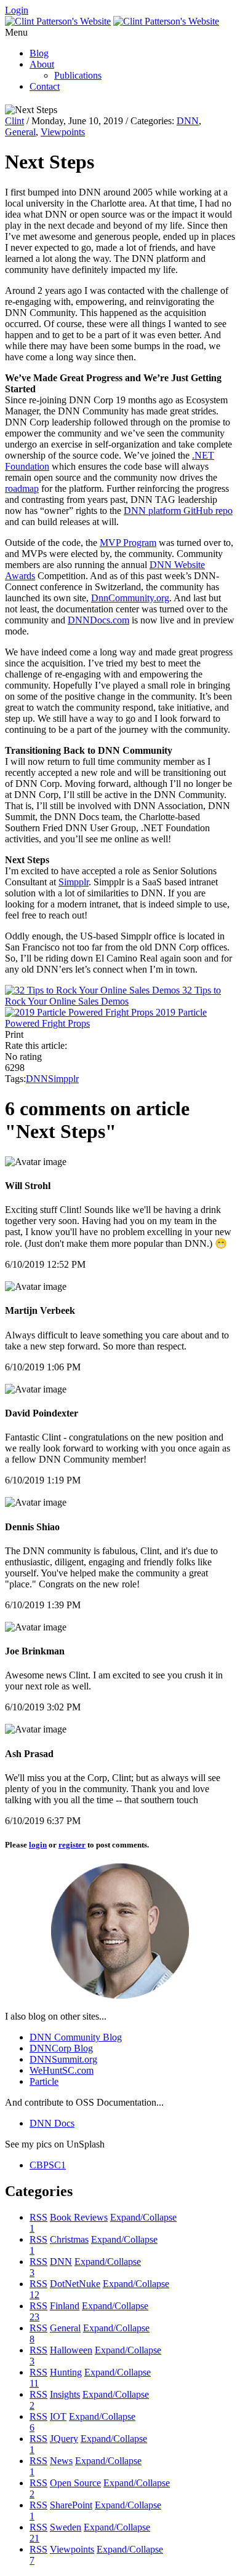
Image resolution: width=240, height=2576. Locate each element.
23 (34, 2317)
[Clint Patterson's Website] (58, 21)
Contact (45, 86)
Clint (14, 121)
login (38, 1845)
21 (34, 2538)
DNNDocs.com (98, 620)
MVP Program (128, 543)
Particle (44, 2081)
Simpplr (74, 882)
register (72, 1845)
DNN (188, 121)
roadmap (22, 488)
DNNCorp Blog (61, 2048)
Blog (39, 53)
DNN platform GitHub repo (178, 511)
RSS (38, 2217)
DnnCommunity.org (130, 598)
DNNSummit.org (63, 2059)
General (20, 132)
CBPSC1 (48, 2165)
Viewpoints (63, 132)
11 (34, 2383)
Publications (78, 75)
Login (17, 10)
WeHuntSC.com (62, 2070)
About (42, 64)
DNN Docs (52, 2123)
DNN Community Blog (76, 2037)
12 (34, 2295)
